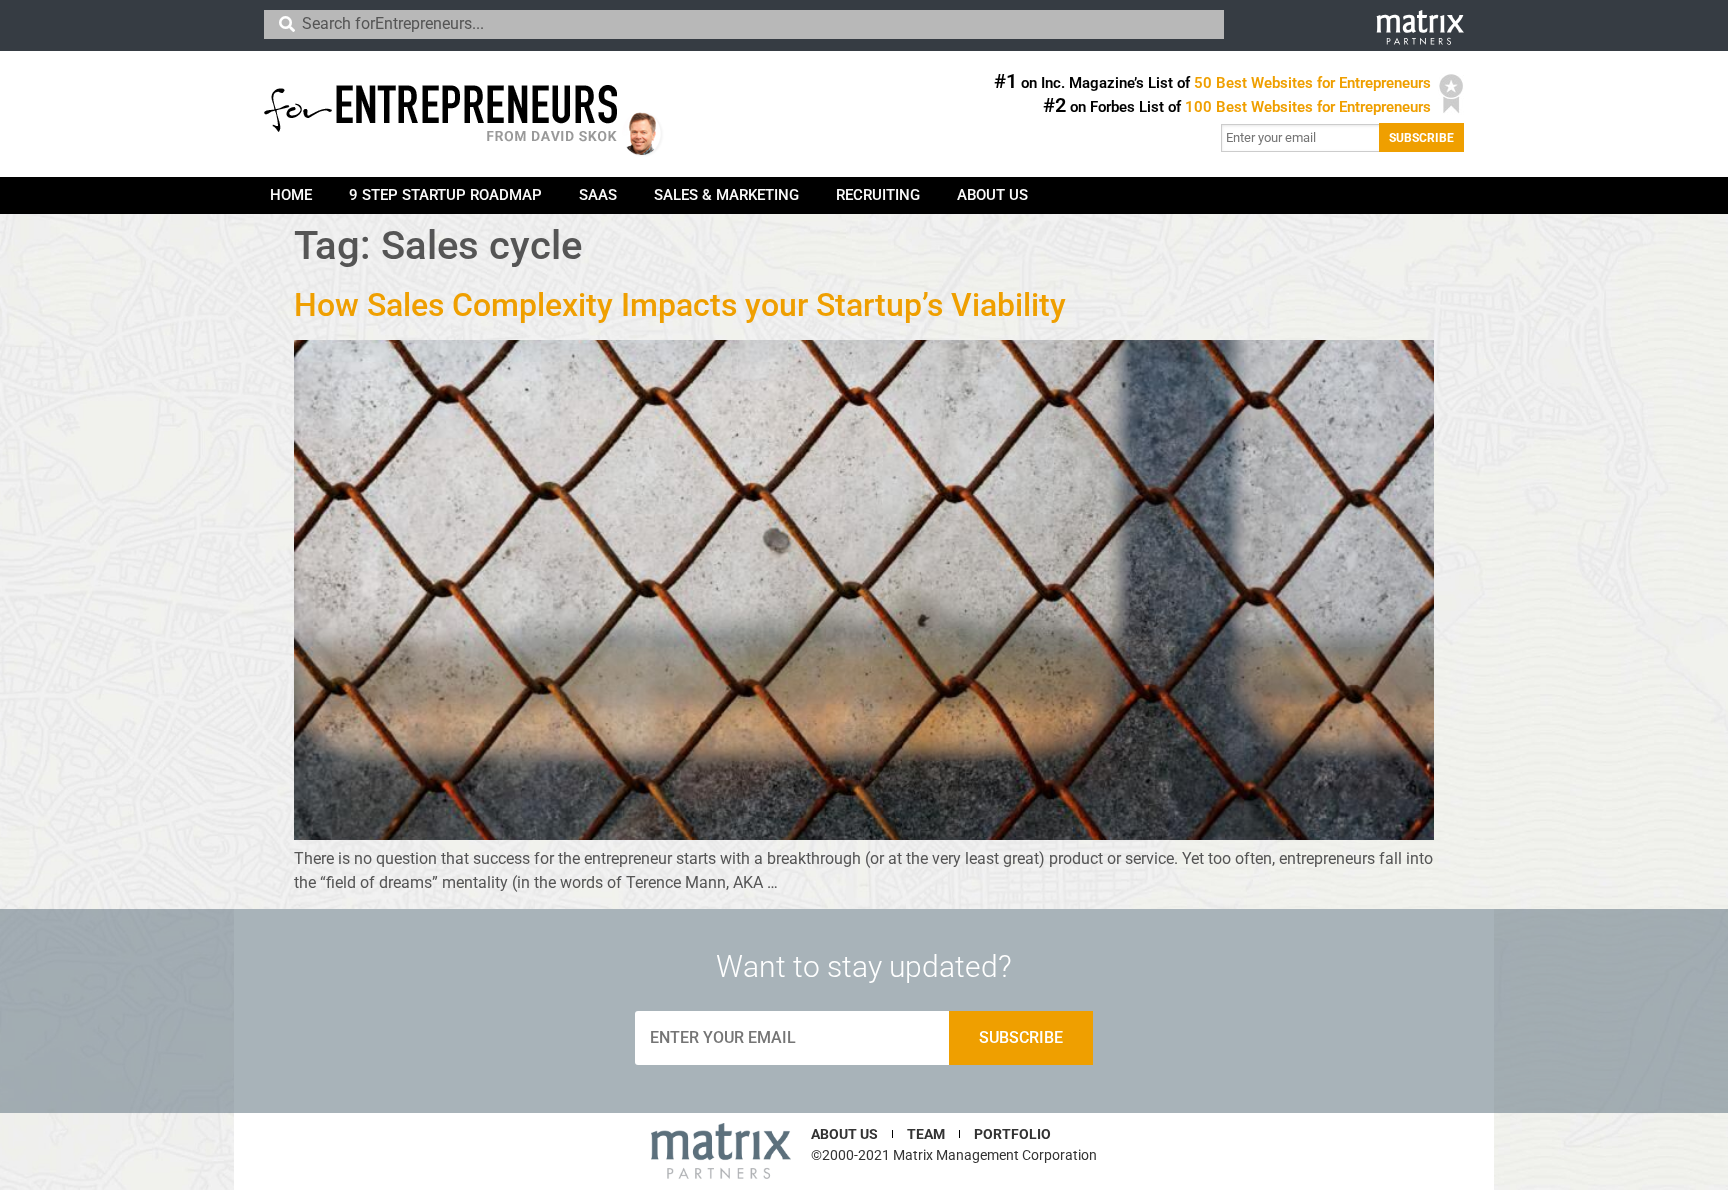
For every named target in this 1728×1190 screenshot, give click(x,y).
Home (291, 195)
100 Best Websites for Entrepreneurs (1308, 107)
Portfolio (1012, 1134)
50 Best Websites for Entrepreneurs (1312, 83)
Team (926, 1134)
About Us (992, 195)
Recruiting (878, 195)
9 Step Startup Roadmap (445, 195)
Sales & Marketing (726, 195)
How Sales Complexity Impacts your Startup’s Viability (680, 305)
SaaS (598, 195)
